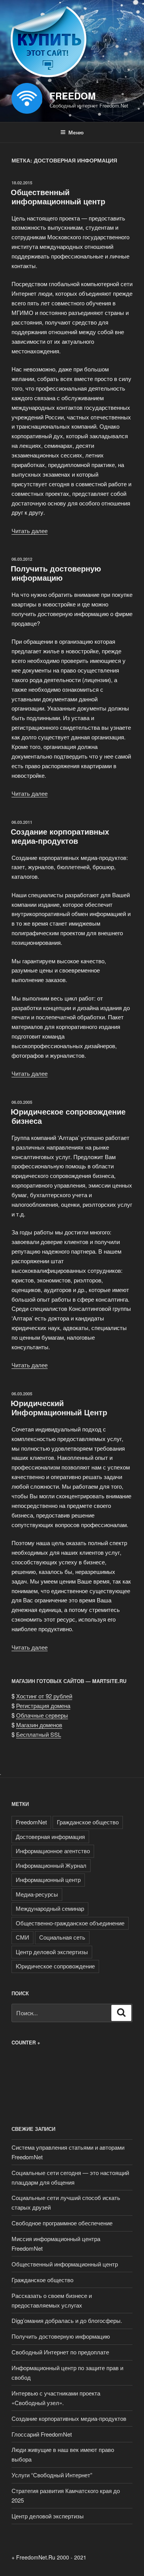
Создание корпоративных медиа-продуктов (60, 836)
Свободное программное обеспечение (62, 2223)
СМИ (22, 1937)
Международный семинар (50, 1908)
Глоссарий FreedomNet (42, 2434)
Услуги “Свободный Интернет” (52, 2475)
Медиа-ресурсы (37, 1894)
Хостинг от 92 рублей (44, 1696)
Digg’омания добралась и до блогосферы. (67, 2320)
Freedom (73, 96)
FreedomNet (31, 1822)
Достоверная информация (50, 1836)
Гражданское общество (88, 1822)
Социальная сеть (62, 1937)
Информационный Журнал (51, 1865)
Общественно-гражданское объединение (70, 1923)
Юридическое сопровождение (55, 1966)
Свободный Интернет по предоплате (60, 2352)
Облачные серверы (42, 1715)
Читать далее (30, 531)
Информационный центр (48, 1879)
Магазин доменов (39, 1725)
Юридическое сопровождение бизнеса (68, 1116)
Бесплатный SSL (39, 1734)
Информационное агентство (53, 1851)
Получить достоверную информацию (56, 573)
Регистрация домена (43, 1705)
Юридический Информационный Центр (59, 1407)
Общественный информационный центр (58, 196)
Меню (76, 132)
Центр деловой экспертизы (52, 1952)
